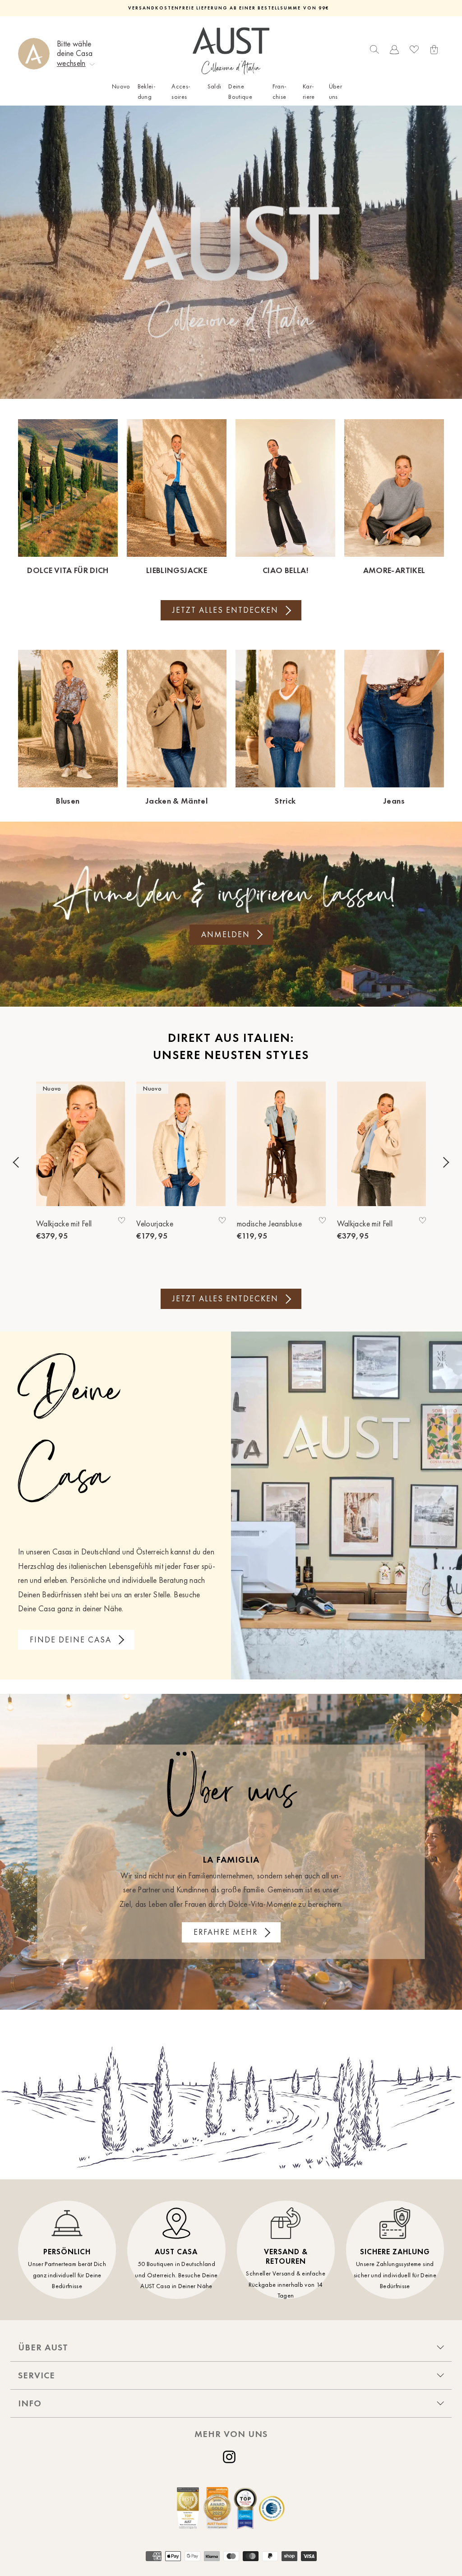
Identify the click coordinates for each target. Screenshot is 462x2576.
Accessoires (181, 91)
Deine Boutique (240, 91)
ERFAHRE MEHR (226, 1932)
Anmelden (226, 934)
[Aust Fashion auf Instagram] (231, 2457)
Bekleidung (147, 91)
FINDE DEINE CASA (71, 1640)
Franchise (280, 91)
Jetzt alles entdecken (225, 610)
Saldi (215, 86)
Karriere (309, 91)
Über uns (335, 91)
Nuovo (121, 86)
